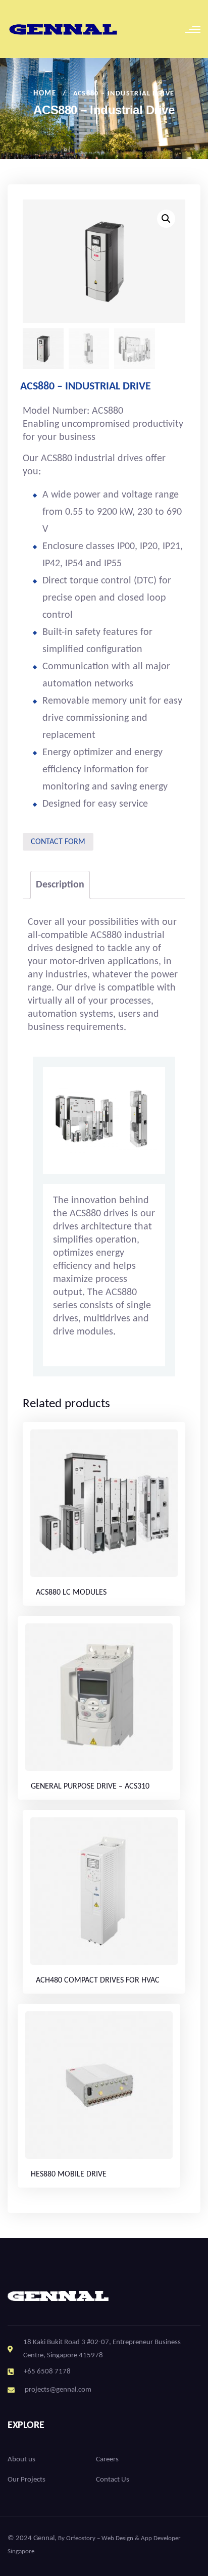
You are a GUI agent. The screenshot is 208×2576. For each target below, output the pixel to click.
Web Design (117, 2538)
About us (21, 2460)
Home (45, 94)
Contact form (58, 842)
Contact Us (113, 2480)
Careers (107, 2460)
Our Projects (27, 2480)
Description (60, 885)
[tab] (60, 885)
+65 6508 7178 (47, 2372)
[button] (166, 219)
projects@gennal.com (58, 2390)
